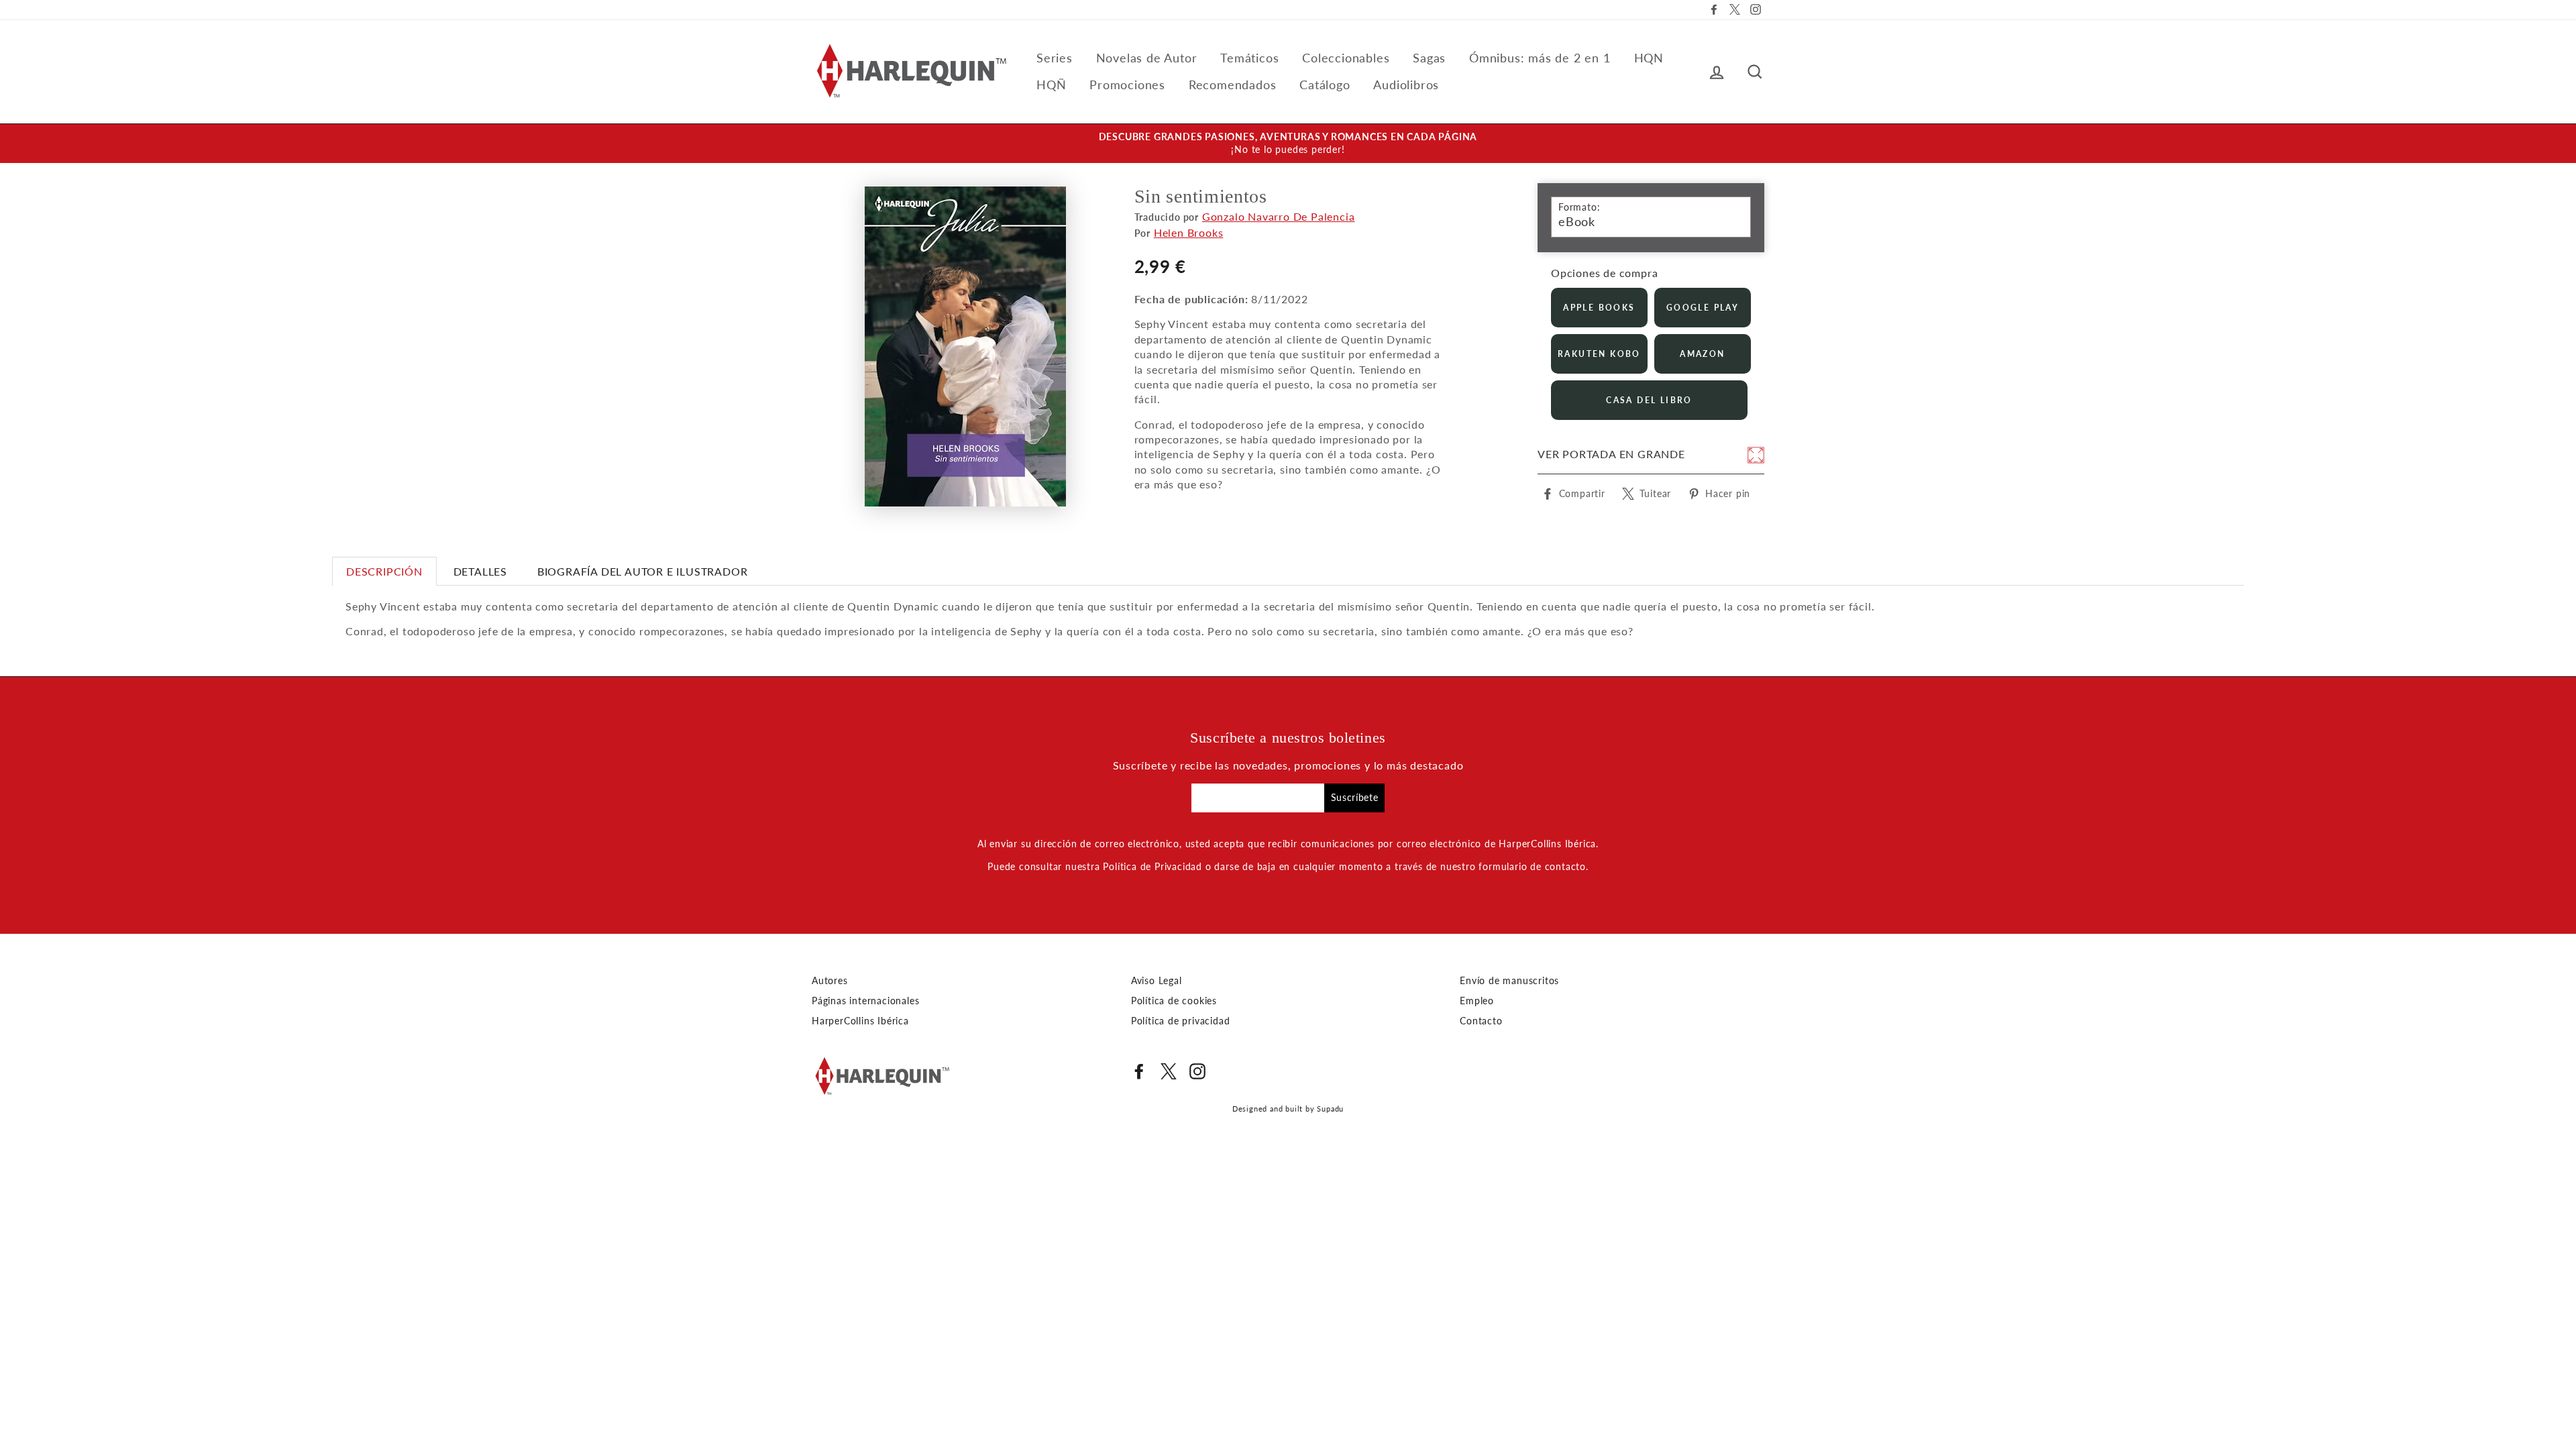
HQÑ (1051, 85)
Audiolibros (1406, 85)
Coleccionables (1346, 58)
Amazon (1702, 354)
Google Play (1703, 308)
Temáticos (1249, 58)
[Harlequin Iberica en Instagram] (1197, 1071)
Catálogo (1325, 85)
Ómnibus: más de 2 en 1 (1540, 58)
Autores (830, 981)
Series (1055, 58)
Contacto (1481, 1021)
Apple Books (1599, 308)
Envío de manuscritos (1509, 981)
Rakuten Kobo (1599, 354)
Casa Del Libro (1649, 400)
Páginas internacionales (865, 1001)
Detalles (480, 571)
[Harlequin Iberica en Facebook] (1139, 1071)
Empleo (1477, 1001)
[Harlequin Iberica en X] (1169, 1071)
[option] (1288, 144)
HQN (1649, 58)
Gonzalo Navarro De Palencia (1279, 216)
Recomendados (1233, 85)
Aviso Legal (1157, 981)
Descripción (384, 571)
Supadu (1330, 1109)
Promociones (1127, 85)
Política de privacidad (1181, 1021)
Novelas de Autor (1147, 58)
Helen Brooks (1189, 232)
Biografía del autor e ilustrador (643, 571)
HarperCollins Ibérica (860, 1021)
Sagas (1429, 58)
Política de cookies (1174, 1001)
